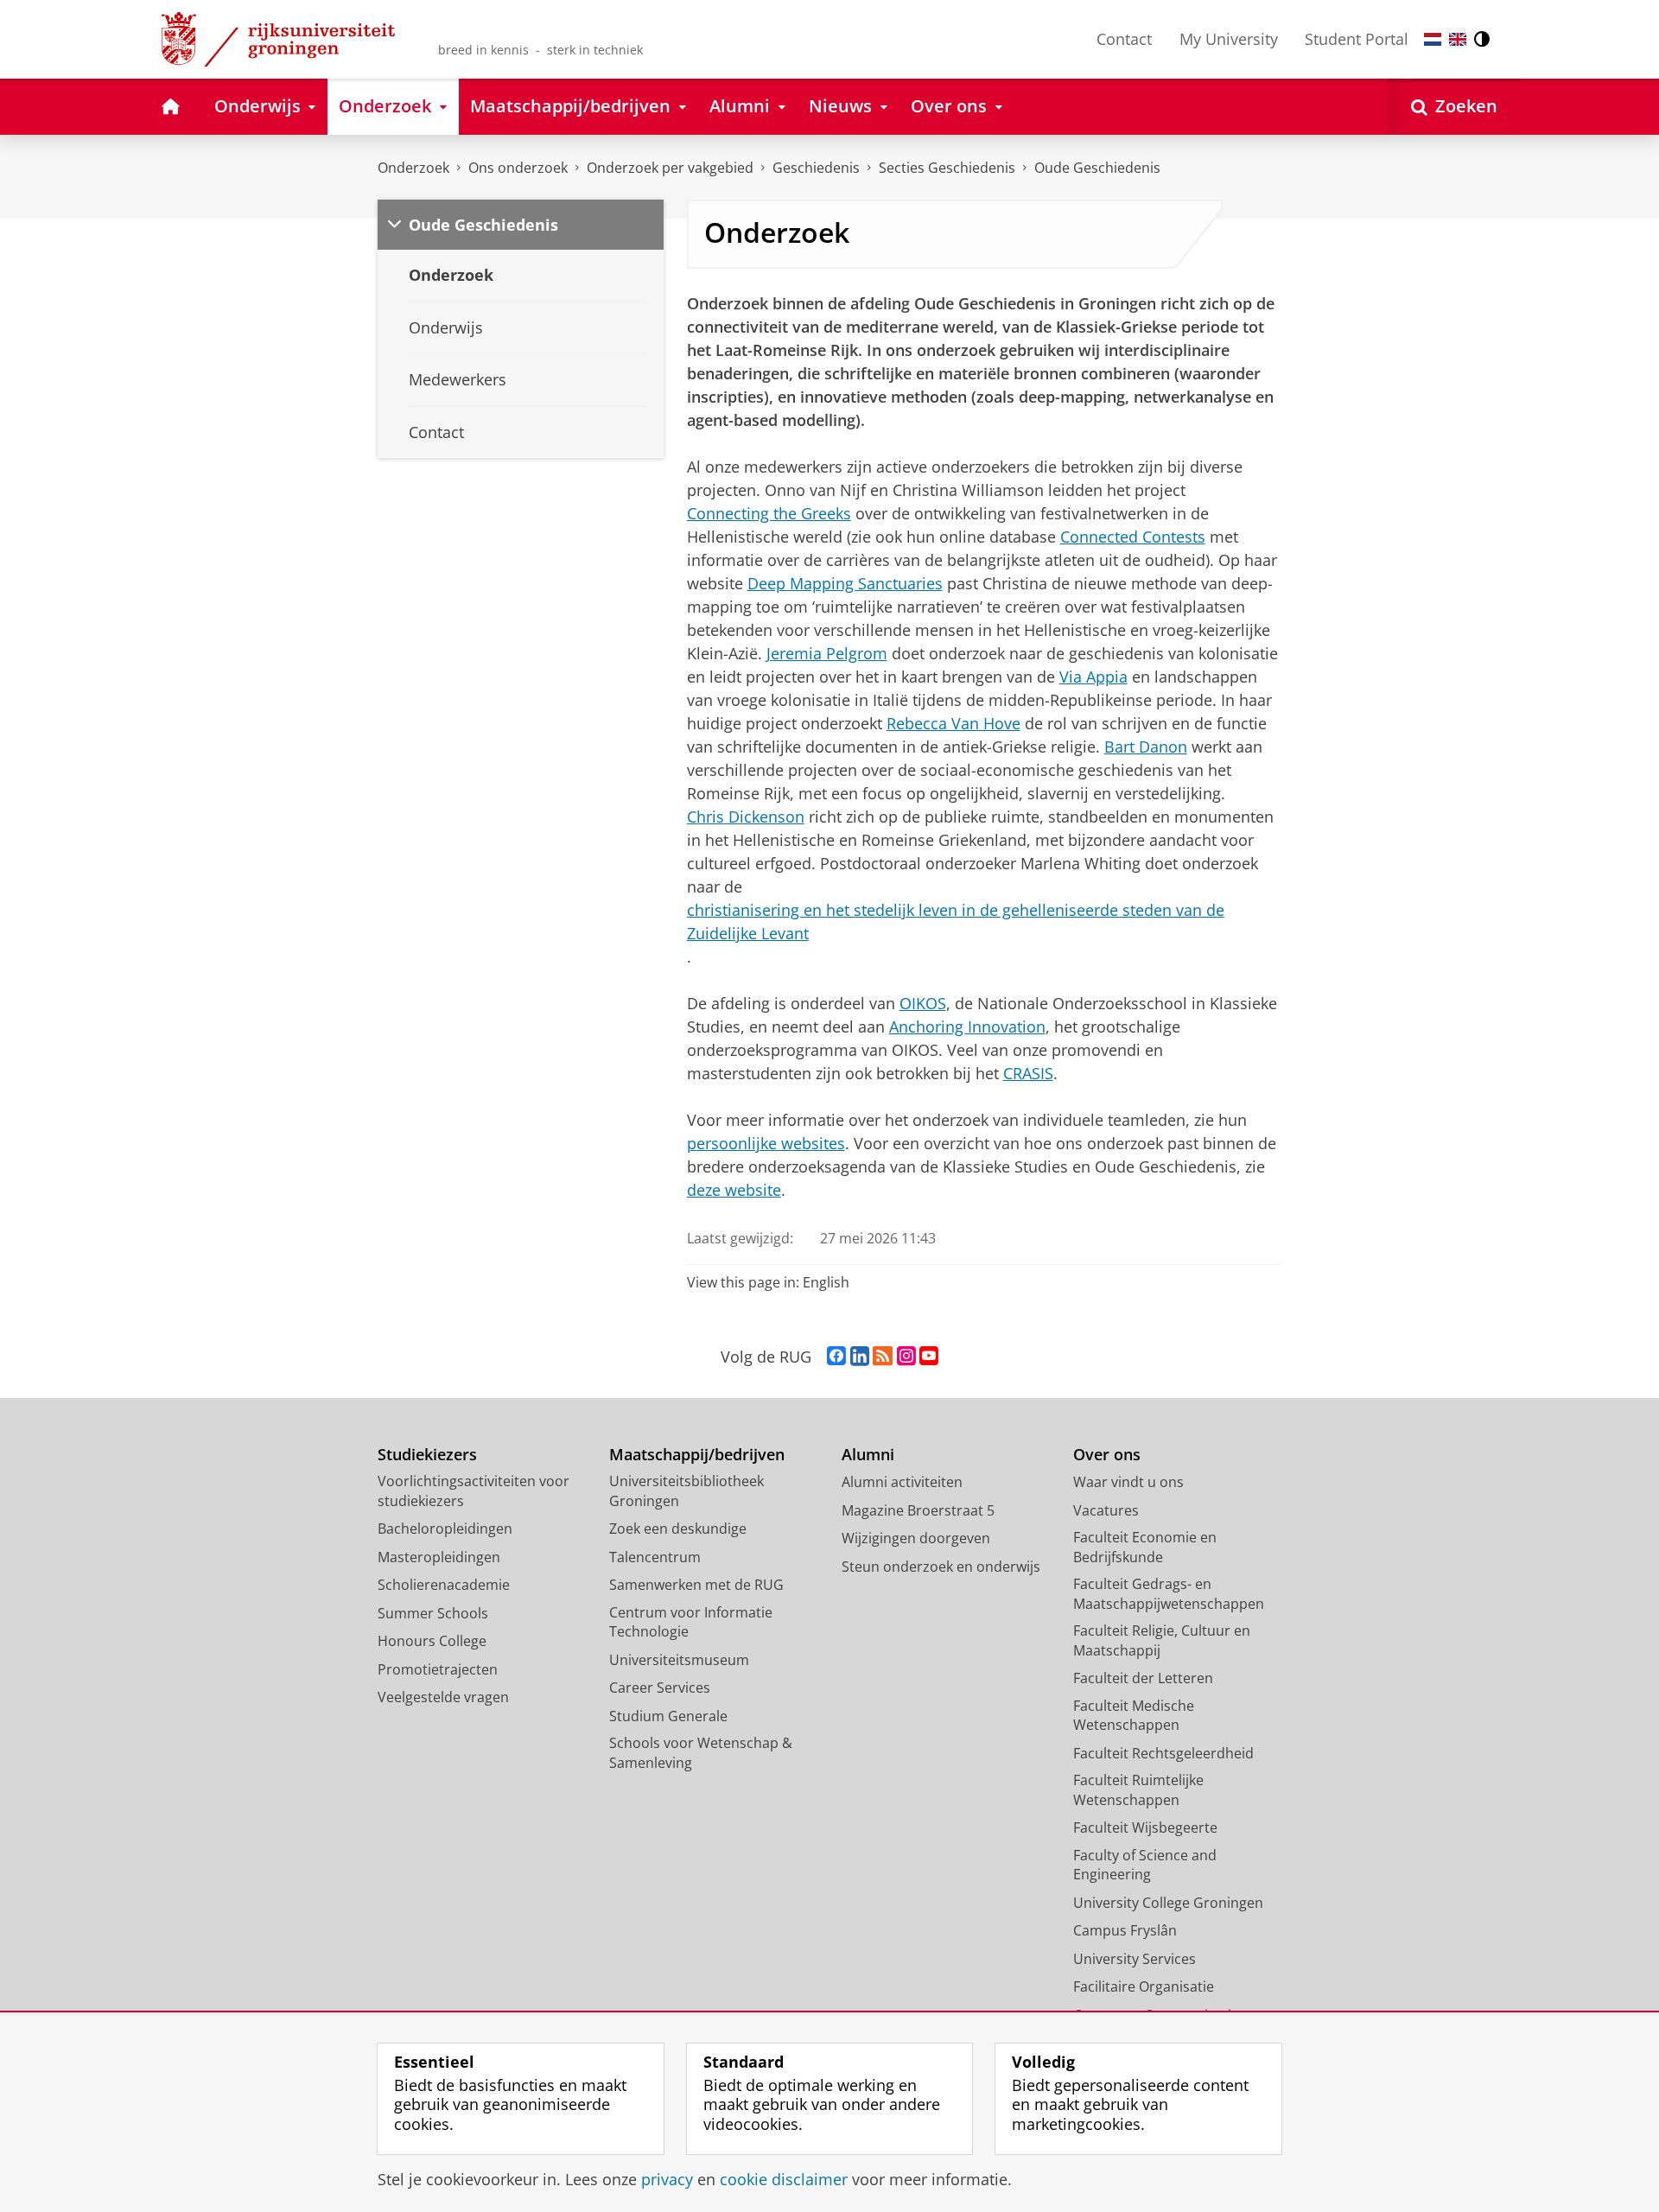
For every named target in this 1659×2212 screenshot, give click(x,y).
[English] (1458, 39)
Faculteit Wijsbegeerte (1145, 1827)
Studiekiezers (427, 1455)
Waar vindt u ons (1128, 1482)
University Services (1135, 1959)
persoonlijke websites (766, 1143)
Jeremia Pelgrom (827, 653)
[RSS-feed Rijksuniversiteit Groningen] (883, 1357)
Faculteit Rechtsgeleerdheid (1163, 1753)
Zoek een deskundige (678, 1529)
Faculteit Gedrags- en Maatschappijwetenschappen (1169, 1594)
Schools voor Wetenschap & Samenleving (701, 1753)
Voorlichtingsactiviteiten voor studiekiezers (474, 1491)
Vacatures (1106, 1510)
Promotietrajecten (438, 1669)
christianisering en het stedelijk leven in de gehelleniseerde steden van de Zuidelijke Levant (956, 922)
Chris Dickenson (746, 817)
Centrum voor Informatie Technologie (691, 1622)
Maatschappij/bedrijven (697, 1455)
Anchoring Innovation (967, 1027)
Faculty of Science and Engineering (1145, 1865)
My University (1229, 39)
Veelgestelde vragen (443, 1697)
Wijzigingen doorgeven (916, 1538)
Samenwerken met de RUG (696, 1585)
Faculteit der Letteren (1143, 1678)
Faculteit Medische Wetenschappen (1134, 1716)
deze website (734, 1190)
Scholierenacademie (444, 1585)
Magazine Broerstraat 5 (918, 1510)
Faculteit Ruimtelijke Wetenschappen (1138, 1790)
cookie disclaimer (784, 2180)
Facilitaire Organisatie (1144, 1986)
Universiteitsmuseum (679, 1660)
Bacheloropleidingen (445, 1529)
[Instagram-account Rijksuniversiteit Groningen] (906, 1357)
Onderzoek (413, 168)
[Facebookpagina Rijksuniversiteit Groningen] (836, 1357)
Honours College (432, 1641)
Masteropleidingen (439, 1557)
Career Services (660, 1688)
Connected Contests (1133, 537)
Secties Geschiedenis (947, 168)
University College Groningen (1168, 1903)
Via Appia (1093, 677)
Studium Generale (668, 1716)
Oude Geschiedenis (1097, 168)
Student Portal (1357, 39)
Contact (1124, 39)
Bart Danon (1146, 747)
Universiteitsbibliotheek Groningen (686, 1491)
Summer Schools (433, 1613)
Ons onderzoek (518, 168)
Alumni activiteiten (902, 1482)
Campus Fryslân (1125, 1930)
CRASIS (1028, 1073)
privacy (667, 2180)
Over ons (1107, 1455)
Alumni (868, 1455)
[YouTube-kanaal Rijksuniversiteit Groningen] (929, 1357)
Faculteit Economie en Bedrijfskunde (1145, 1547)
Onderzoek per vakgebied (670, 168)
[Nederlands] (1433, 39)
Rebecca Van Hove (953, 723)
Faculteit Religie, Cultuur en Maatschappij (1162, 1640)
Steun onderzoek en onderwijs (941, 1567)
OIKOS (923, 1003)
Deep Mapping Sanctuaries (845, 583)
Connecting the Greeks (769, 513)
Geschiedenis (816, 168)
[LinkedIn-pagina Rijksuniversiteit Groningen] (860, 1357)
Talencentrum (655, 1557)
